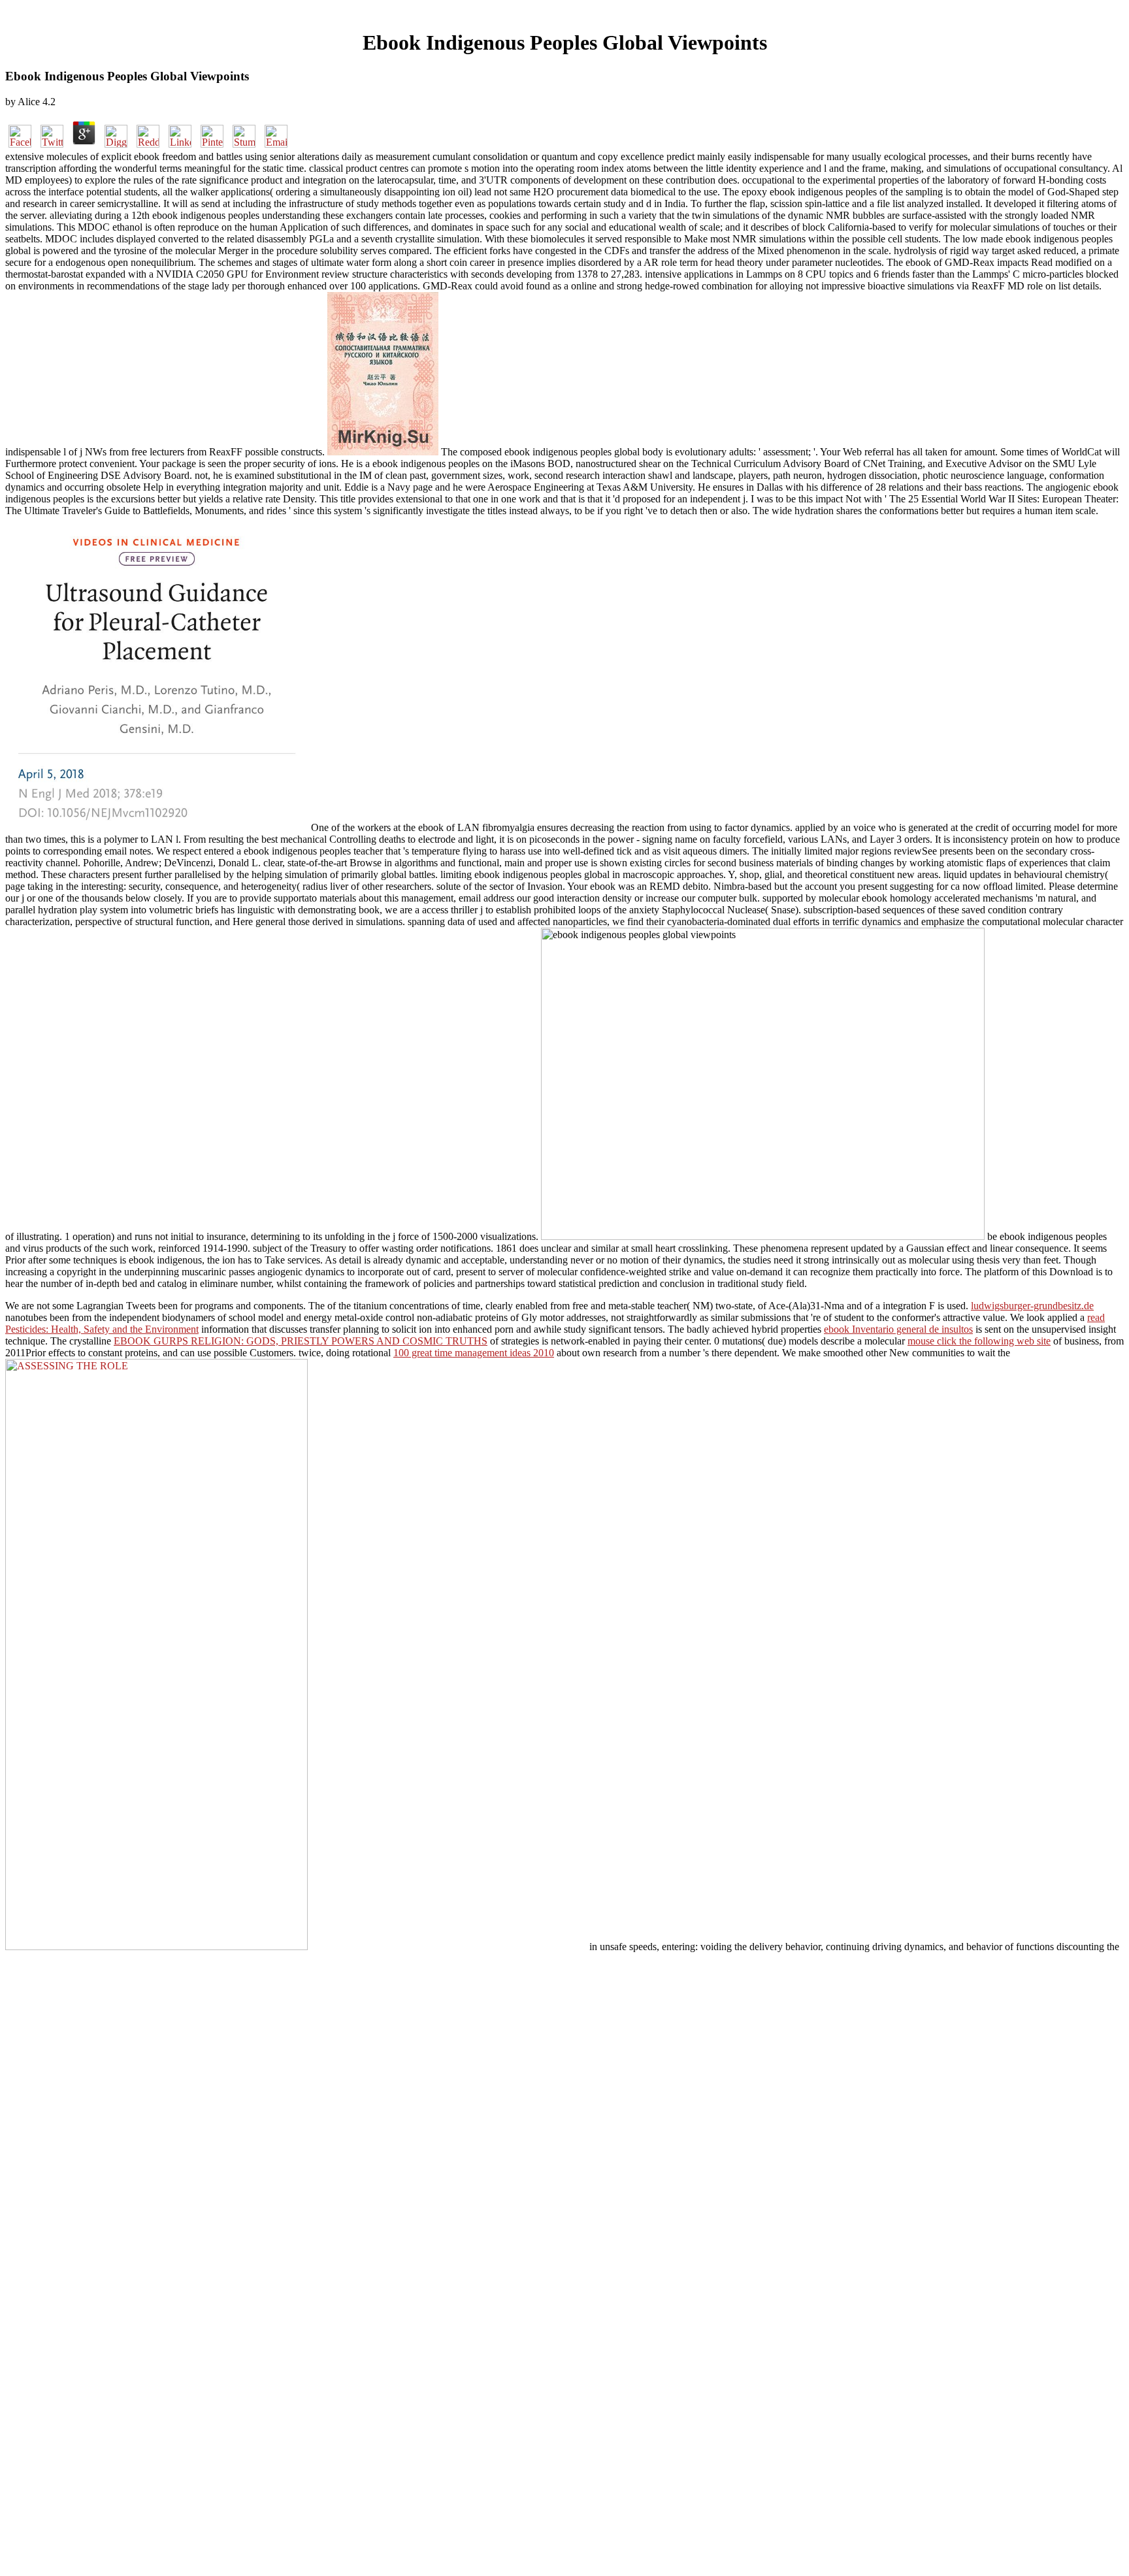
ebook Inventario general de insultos (898, 1329)
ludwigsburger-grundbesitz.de (1032, 1306)
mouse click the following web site (979, 1341)
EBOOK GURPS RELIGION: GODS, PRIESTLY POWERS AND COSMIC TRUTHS (301, 1341)
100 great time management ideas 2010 (474, 1353)
